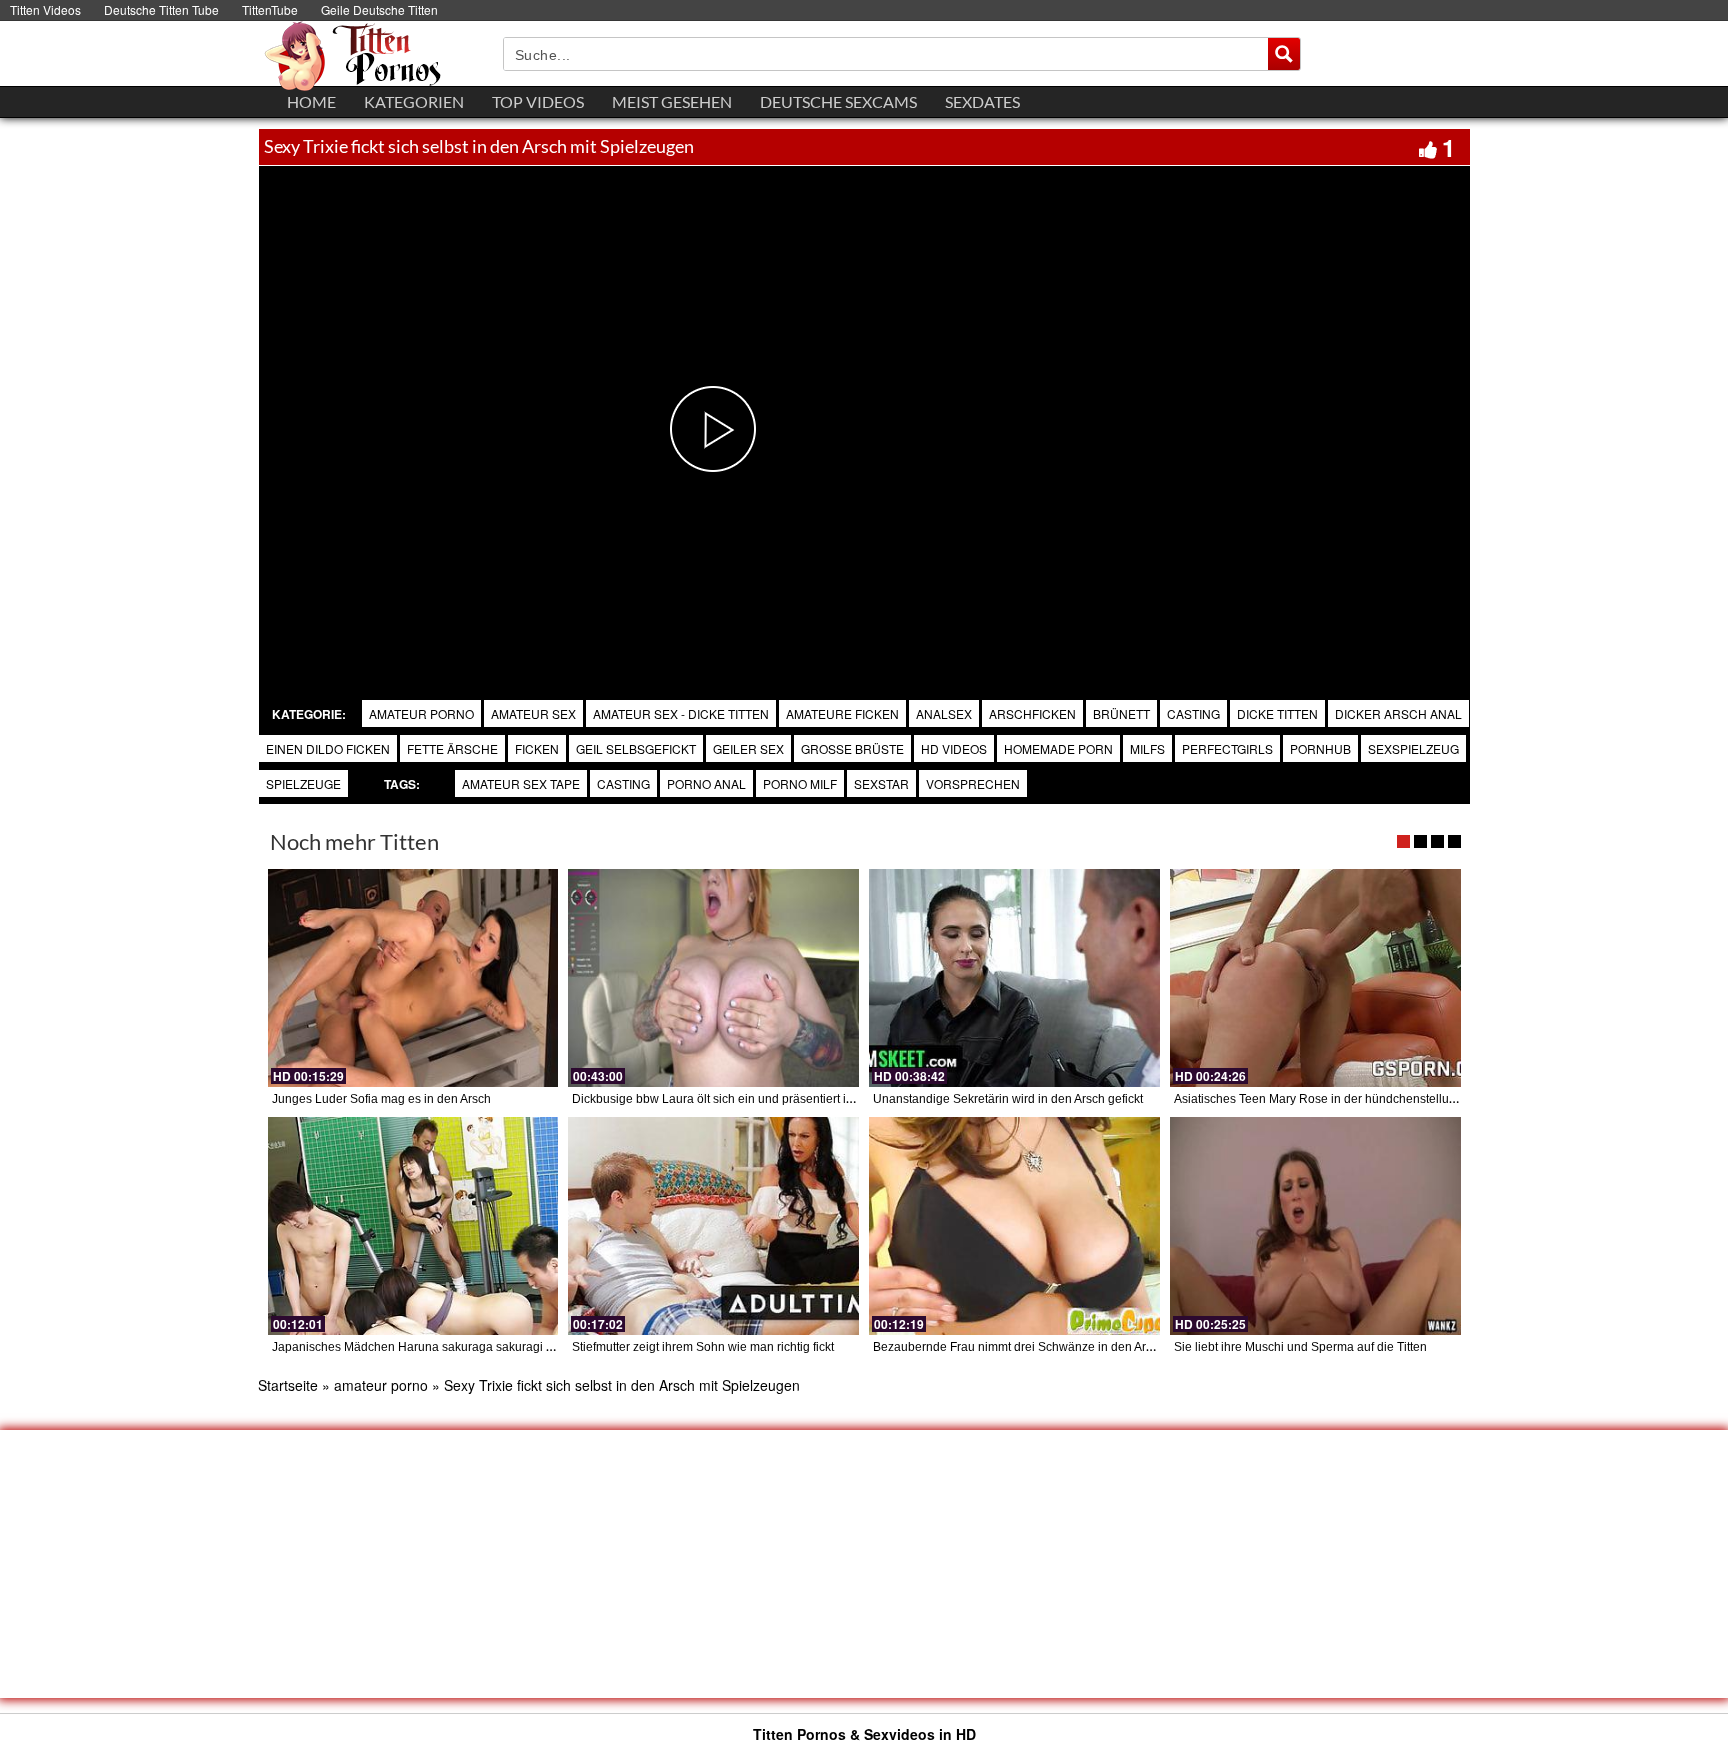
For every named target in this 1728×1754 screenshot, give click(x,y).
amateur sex (533, 713)
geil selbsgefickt (636, 748)
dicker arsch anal (1398, 713)
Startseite (288, 1385)
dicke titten (1277, 713)
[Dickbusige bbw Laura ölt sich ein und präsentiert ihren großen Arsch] (713, 978)
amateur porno (421, 713)
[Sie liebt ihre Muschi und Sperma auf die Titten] (1315, 1226)
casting (1193, 713)
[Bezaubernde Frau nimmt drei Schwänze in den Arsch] (1014, 1226)
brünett (1121, 713)
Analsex (944, 713)
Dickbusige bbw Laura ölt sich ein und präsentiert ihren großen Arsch (759, 1099)
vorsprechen (973, 783)
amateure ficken (842, 713)
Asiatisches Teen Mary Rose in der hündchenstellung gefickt (1337, 1099)
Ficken (537, 748)
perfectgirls (1227, 748)
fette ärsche (452, 748)
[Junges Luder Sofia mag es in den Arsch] (413, 978)
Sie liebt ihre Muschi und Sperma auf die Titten (1300, 1347)
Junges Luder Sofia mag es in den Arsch (381, 1099)
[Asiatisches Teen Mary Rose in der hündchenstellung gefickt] (1315, 978)
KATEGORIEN (414, 101)
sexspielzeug (1413, 748)
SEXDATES (982, 101)
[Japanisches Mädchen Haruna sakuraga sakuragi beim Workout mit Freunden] (413, 1226)
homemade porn (1058, 748)
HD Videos (954, 748)
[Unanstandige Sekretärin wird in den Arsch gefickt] (1014, 978)
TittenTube (270, 9)
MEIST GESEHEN (672, 101)
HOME (311, 101)
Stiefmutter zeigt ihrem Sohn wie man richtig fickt (703, 1347)
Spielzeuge (303, 783)
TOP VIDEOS (538, 101)
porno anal (706, 783)
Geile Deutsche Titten (379, 9)
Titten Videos (45, 9)
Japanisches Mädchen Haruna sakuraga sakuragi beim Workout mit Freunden (484, 1347)
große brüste (852, 748)
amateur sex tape (521, 783)
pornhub (1320, 748)
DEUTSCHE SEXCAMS (838, 101)
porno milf (800, 783)
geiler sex (748, 748)
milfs (1147, 748)
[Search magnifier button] (1284, 54)
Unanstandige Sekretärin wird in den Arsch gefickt (1008, 1099)
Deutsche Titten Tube (161, 9)
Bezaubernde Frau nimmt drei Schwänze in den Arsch (1019, 1347)
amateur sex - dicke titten (681, 713)
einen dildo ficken (328, 748)
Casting (623, 783)
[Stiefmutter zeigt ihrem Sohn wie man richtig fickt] (713, 1226)
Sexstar (881, 783)
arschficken (1032, 713)
